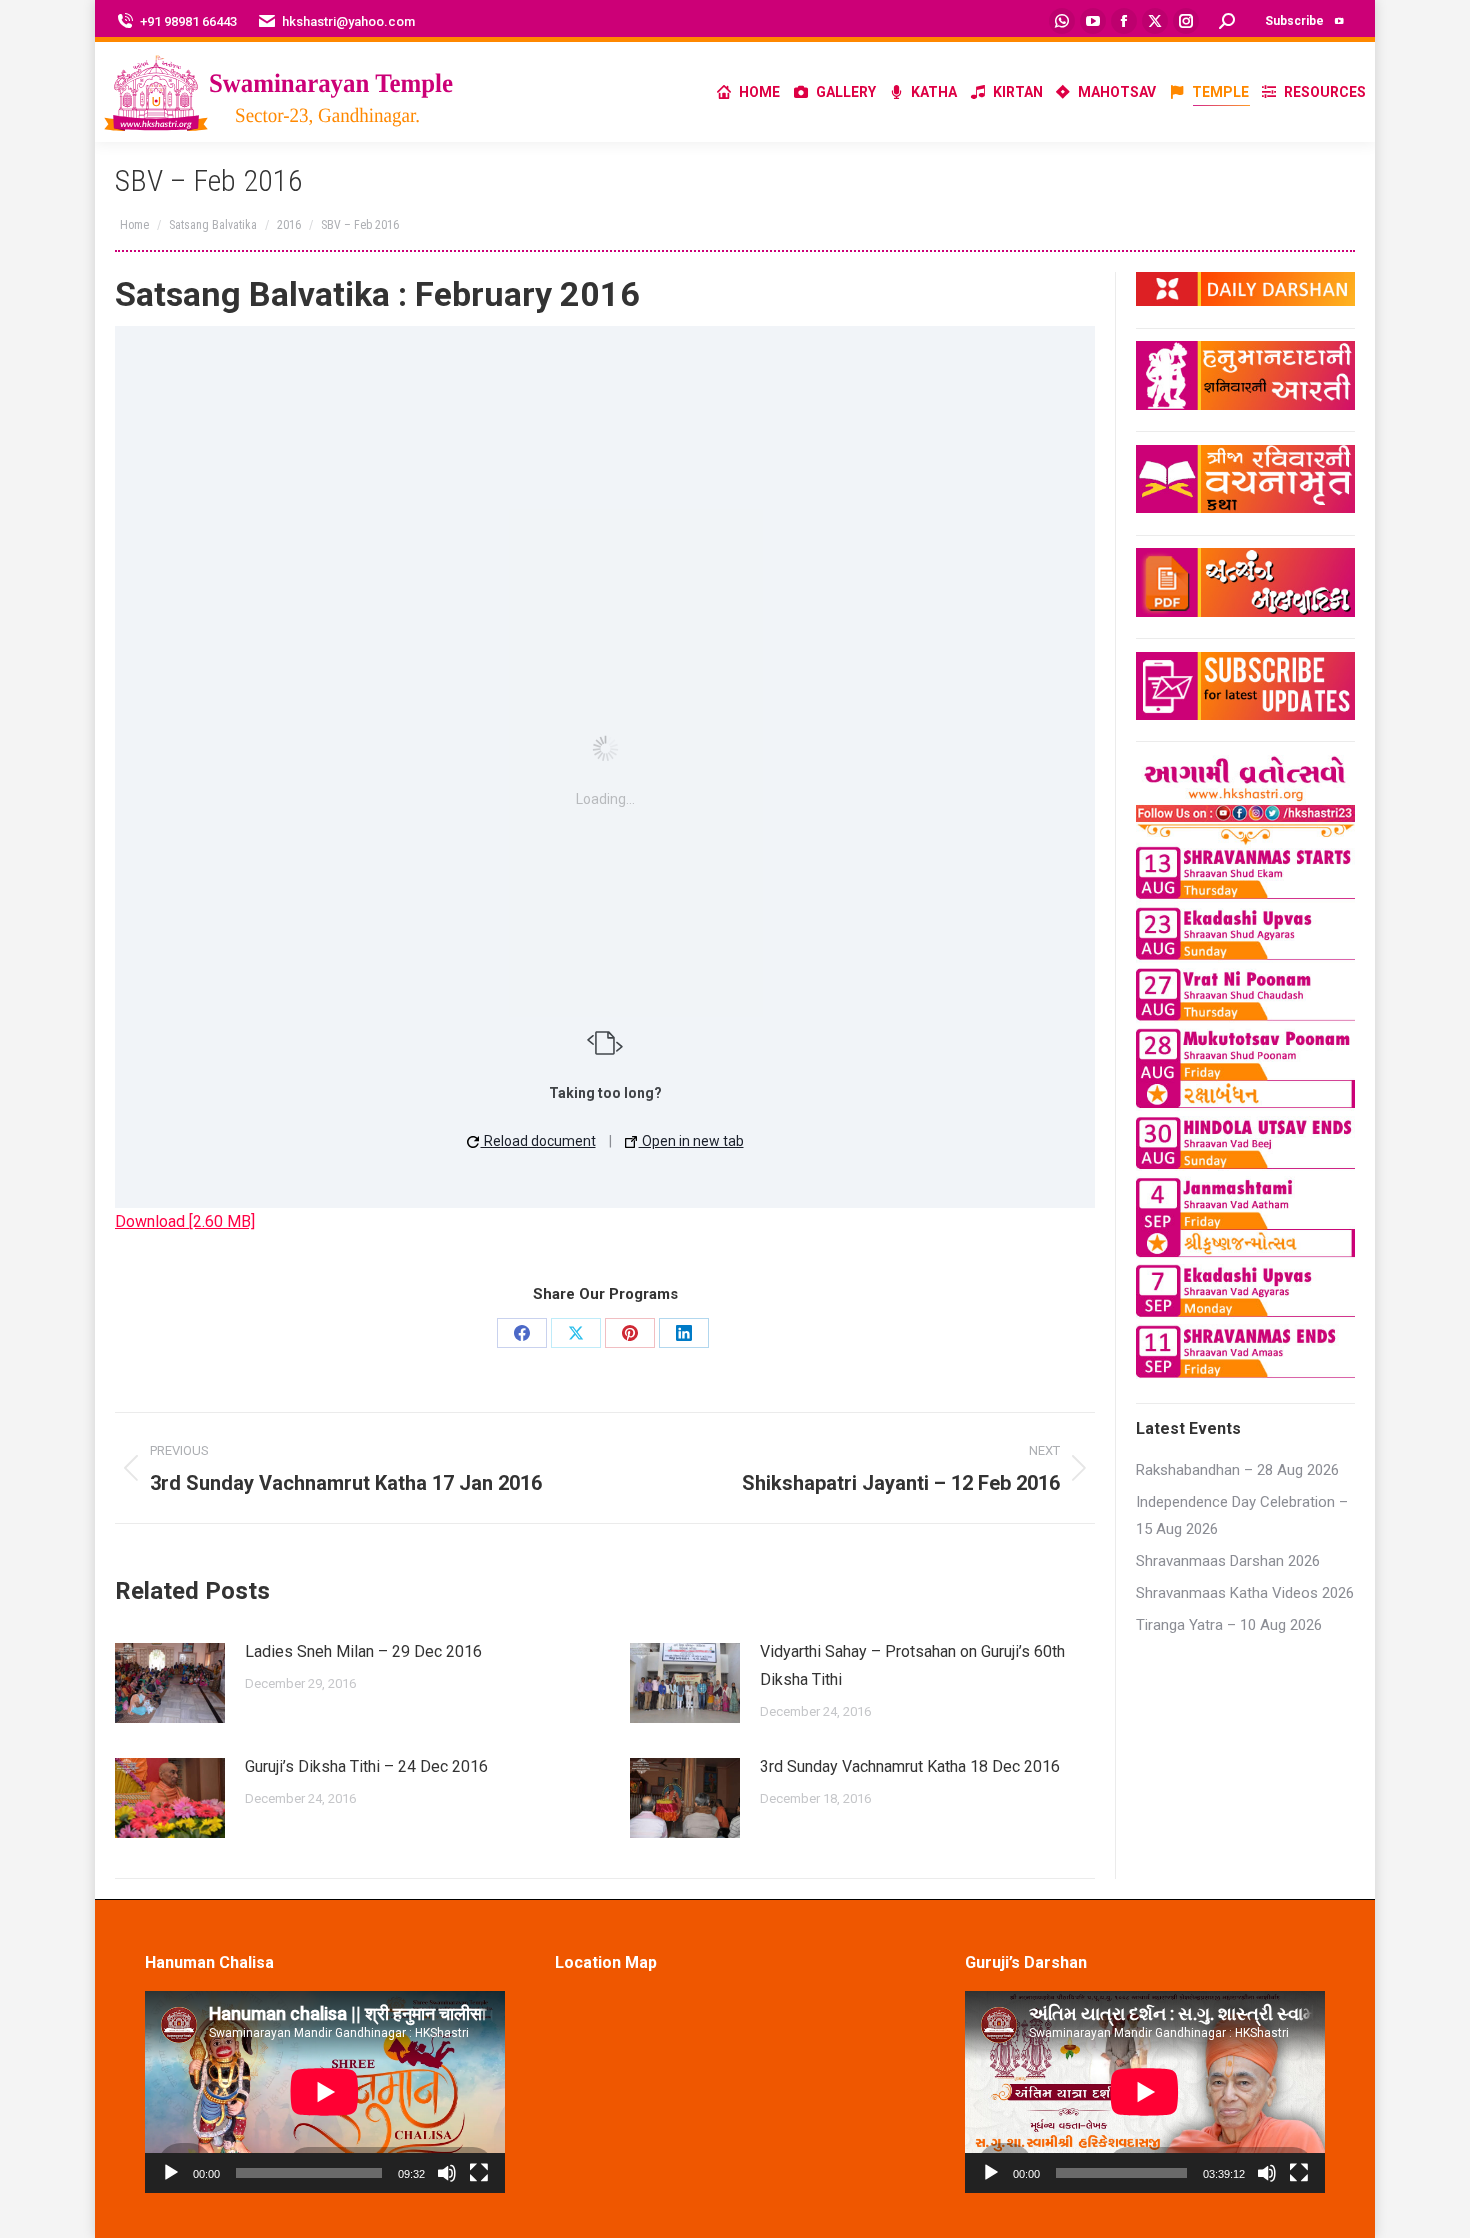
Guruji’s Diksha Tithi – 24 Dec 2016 (366, 1766)
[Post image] (170, 1683)
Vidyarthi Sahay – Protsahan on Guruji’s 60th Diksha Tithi (912, 1665)
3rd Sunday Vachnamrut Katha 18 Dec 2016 (910, 1766)
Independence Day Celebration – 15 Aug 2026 (1242, 1515)
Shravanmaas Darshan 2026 (1228, 1561)
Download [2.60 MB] (185, 1221)
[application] (325, 2092)
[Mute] (447, 2173)
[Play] (171, 2173)
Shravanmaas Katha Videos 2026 (1245, 1593)
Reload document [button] (538, 1141)
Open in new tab (691, 1141)
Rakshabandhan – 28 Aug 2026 (1237, 1470)
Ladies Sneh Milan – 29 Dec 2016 (363, 1651)
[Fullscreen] (479, 2173)
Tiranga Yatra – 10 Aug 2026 (1229, 1625)
